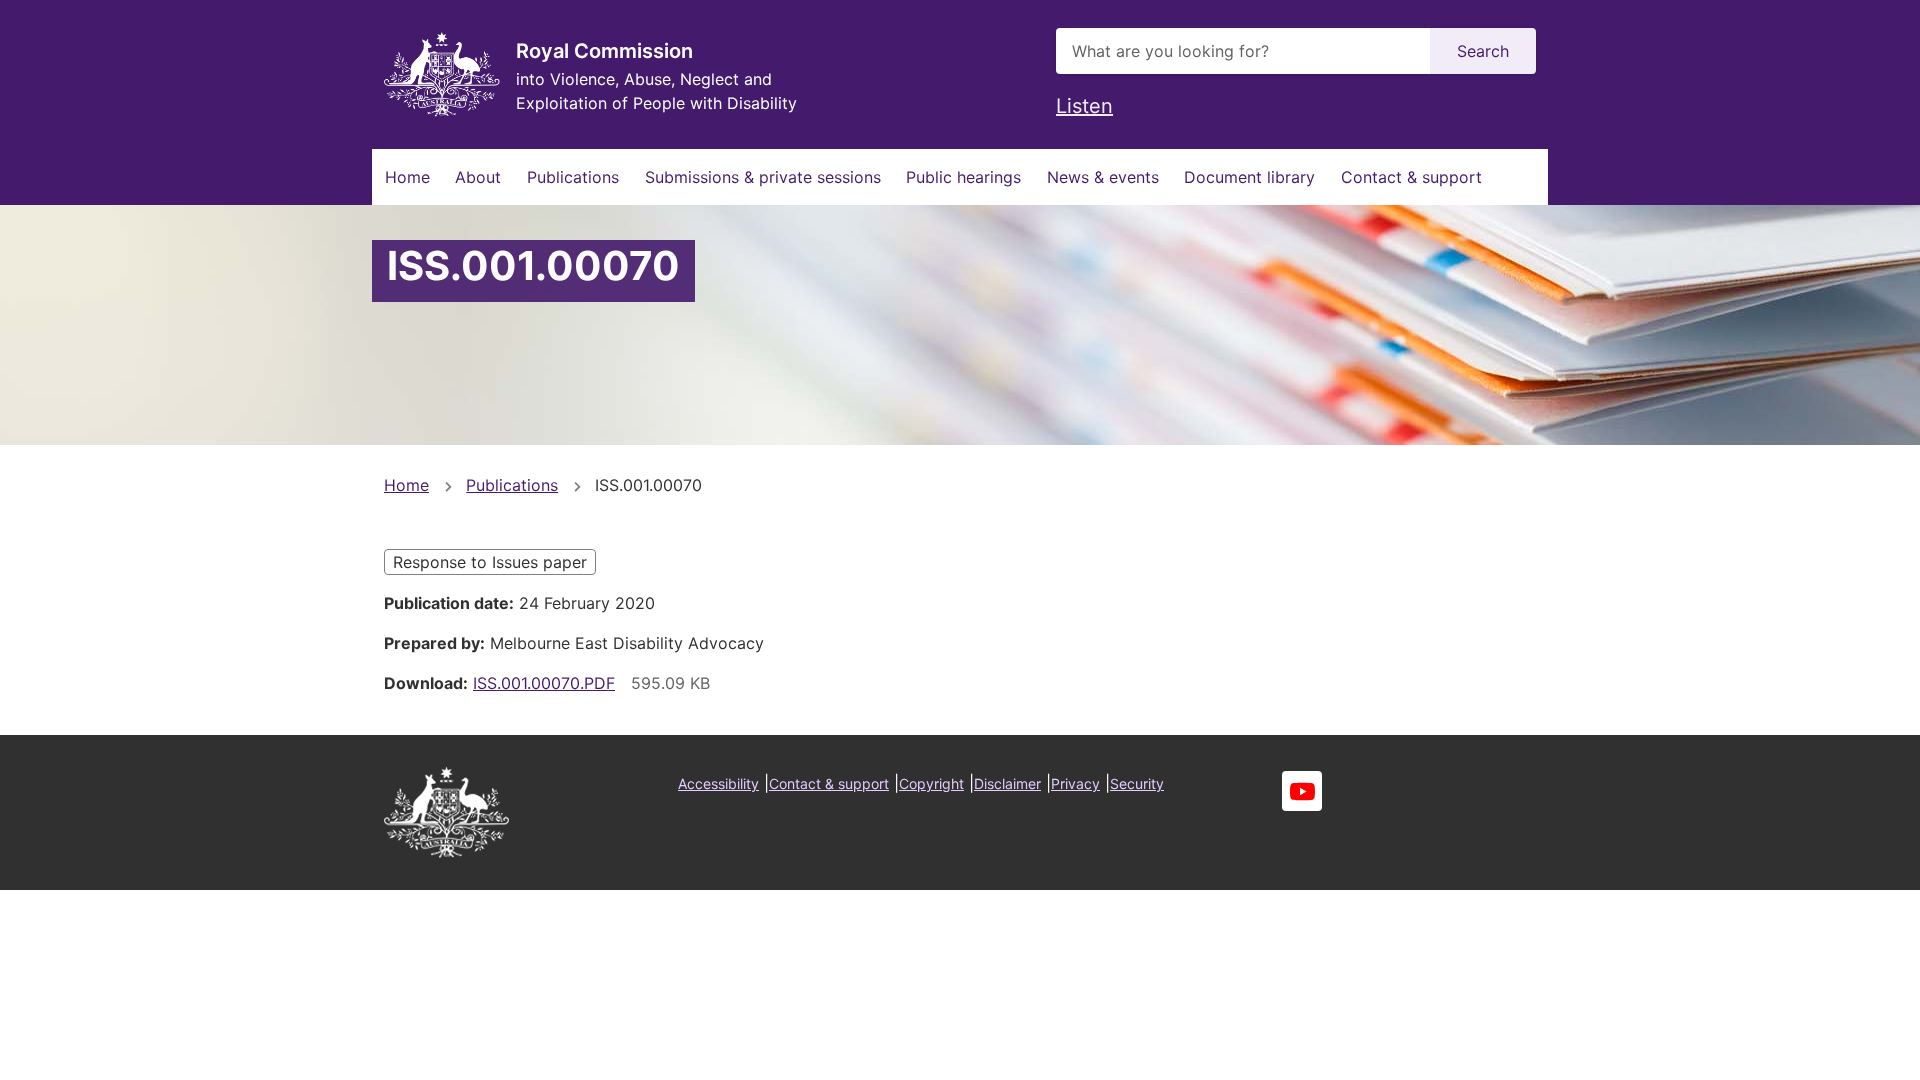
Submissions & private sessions (763, 177)
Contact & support (1411, 177)
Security (1137, 783)
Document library (1249, 177)
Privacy (1075, 783)
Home (407, 177)
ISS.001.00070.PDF (544, 683)
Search (1483, 51)
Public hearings (963, 177)
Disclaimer (1007, 783)
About (478, 177)
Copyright (931, 783)
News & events (1103, 177)
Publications (573, 177)
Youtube (1302, 791)
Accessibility (718, 783)
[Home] (442, 74)
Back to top (1829, 1051)
